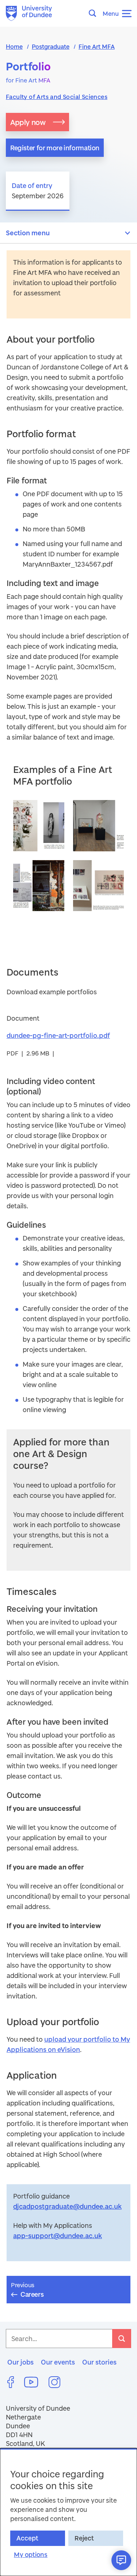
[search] (122, 2339)
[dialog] (68, 2512)
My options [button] (31, 2555)
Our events (58, 2362)
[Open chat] (121, 2560)
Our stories (99, 2362)
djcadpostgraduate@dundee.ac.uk (67, 2206)
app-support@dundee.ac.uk (58, 2236)
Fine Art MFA (97, 46)
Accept (27, 2538)
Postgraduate (51, 46)
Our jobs (20, 2362)
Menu (111, 13)
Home (14, 46)
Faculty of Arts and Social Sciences (57, 97)
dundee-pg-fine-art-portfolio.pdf (58, 1035)
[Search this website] (95, 13)
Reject (84, 2538)
